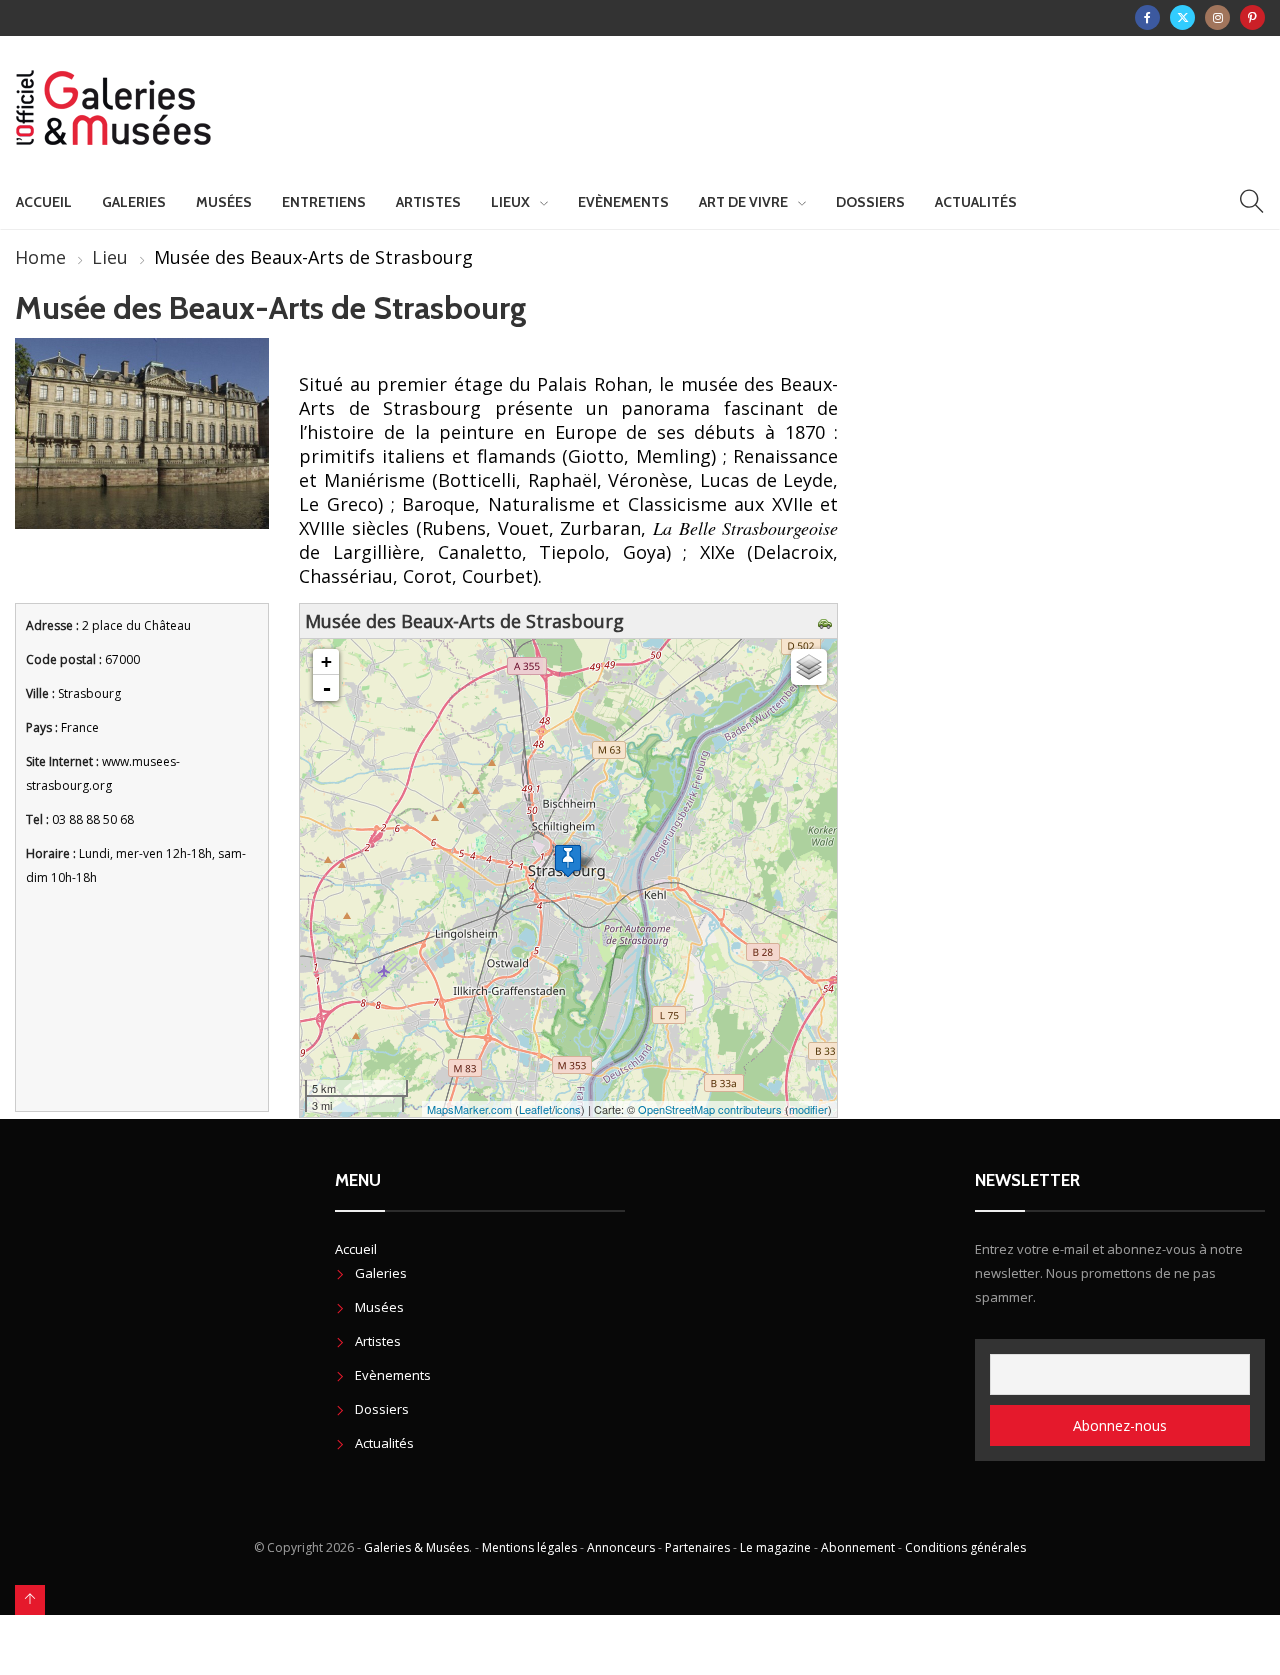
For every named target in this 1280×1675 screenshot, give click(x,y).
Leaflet (535, 1109)
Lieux (510, 202)
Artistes (428, 202)
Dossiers (870, 202)
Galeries (134, 202)
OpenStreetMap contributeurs (710, 1109)
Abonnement (858, 1547)
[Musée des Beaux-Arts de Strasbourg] (568, 860)
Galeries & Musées (416, 1547)
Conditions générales (965, 1547)
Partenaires (697, 1547)
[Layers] (809, 667)
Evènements (623, 202)
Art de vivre (743, 202)
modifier (808, 1109)
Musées (224, 202)
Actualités (976, 202)
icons (568, 1109)
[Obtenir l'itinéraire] (827, 621)
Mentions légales (529, 1547)
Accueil (44, 202)
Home (40, 257)
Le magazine (775, 1547)
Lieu (110, 257)
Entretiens (324, 202)
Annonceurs (621, 1547)
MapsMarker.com (469, 1109)
